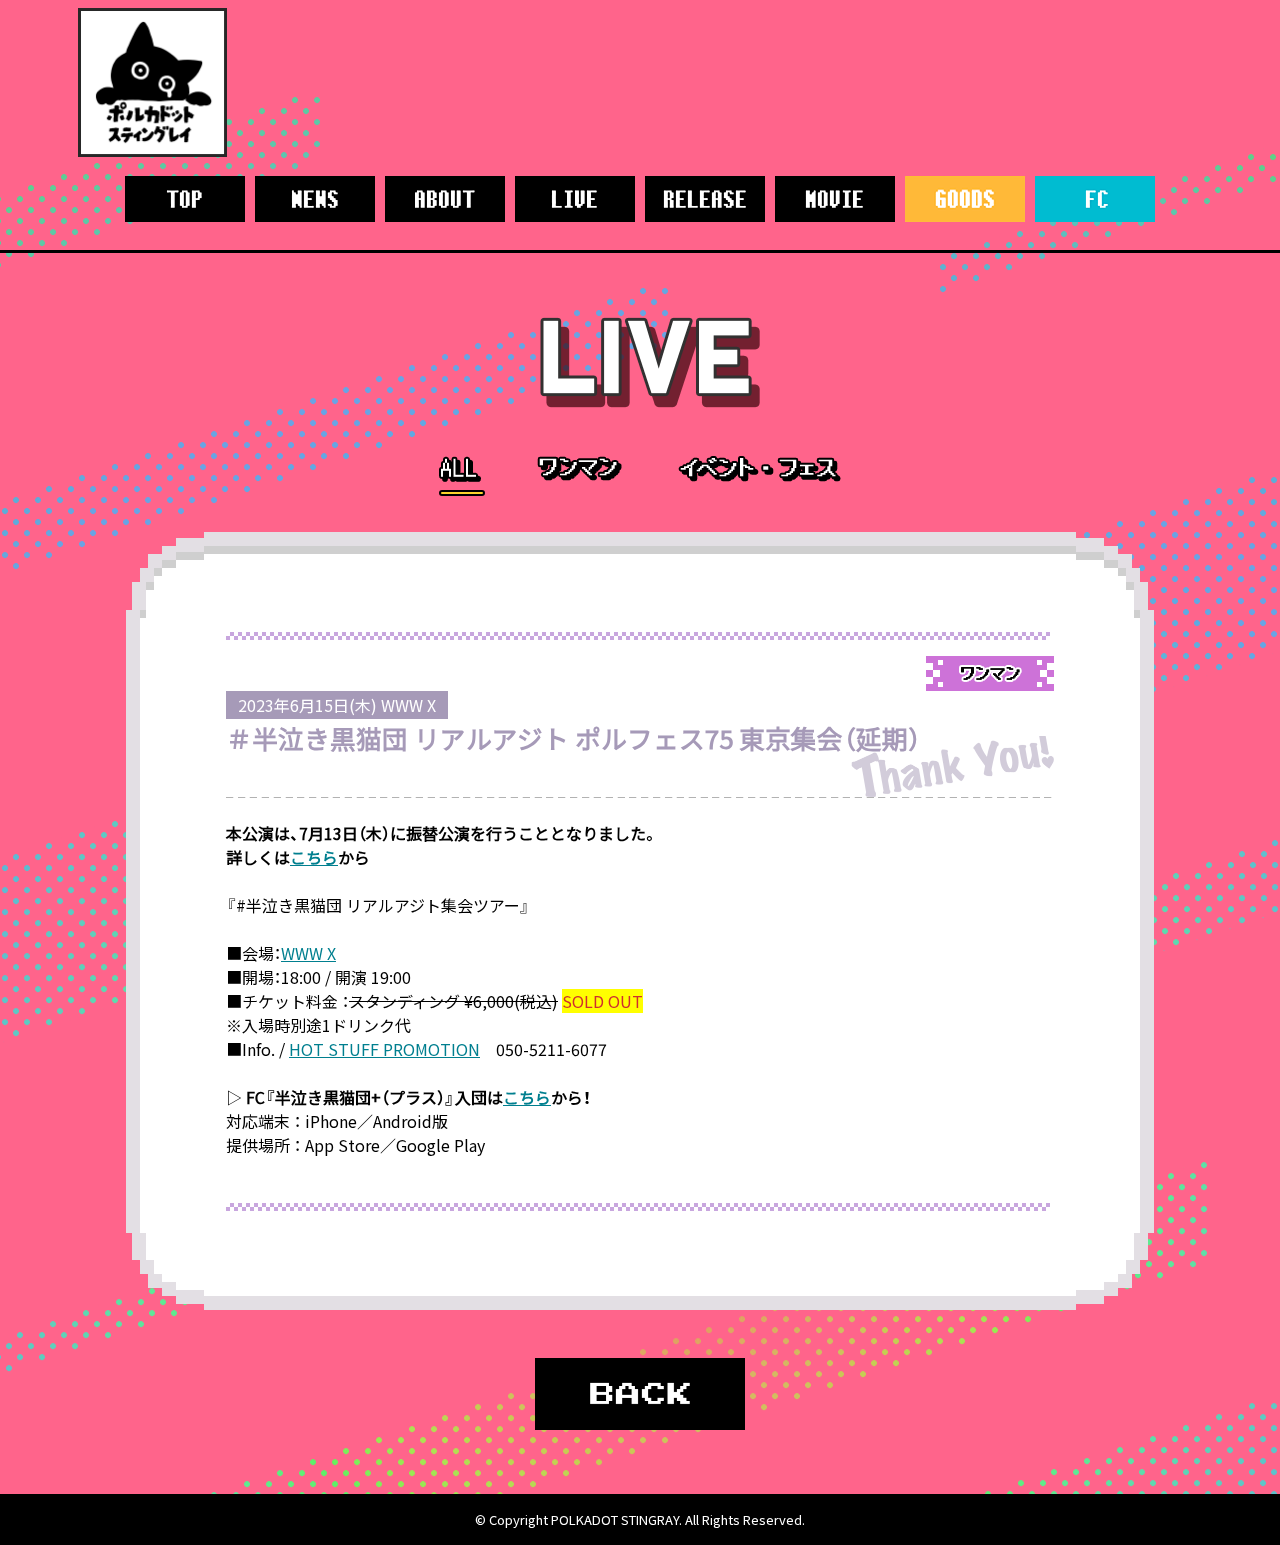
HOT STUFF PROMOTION (384, 1049)
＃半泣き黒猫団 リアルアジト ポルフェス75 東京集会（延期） (573, 738)
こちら (314, 857)
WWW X (308, 953)
